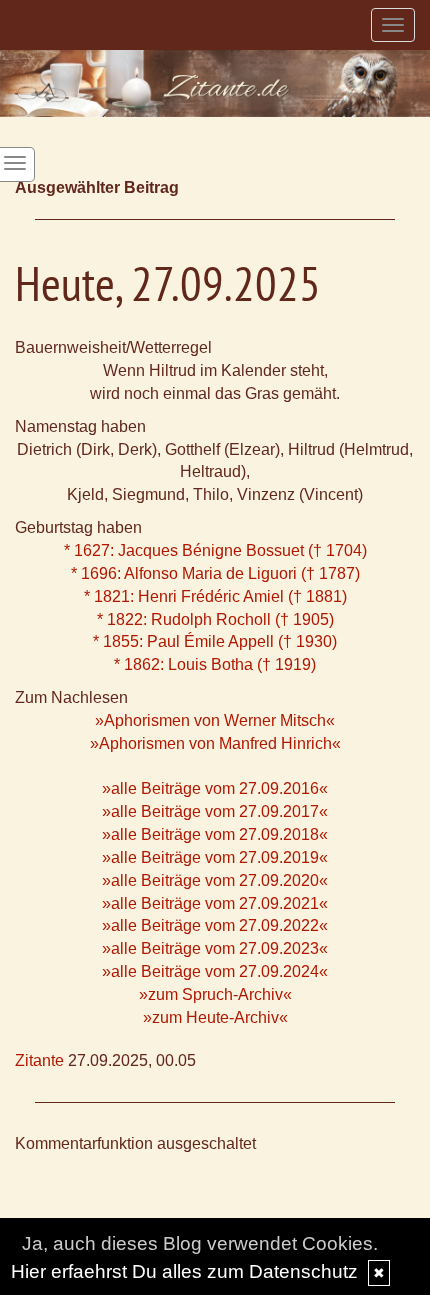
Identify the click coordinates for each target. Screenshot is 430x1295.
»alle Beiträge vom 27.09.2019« (215, 857)
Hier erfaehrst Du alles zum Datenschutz (184, 1271)
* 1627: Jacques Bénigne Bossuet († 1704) (215, 550)
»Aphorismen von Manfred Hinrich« (215, 743)
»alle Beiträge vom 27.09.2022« (215, 925)
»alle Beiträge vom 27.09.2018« (215, 834)
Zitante (39, 1060)
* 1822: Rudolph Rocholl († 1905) (215, 619)
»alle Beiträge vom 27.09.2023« (215, 948)
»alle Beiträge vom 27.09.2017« (215, 811)
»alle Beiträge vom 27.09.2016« (215, 788)
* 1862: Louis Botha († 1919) (215, 664)
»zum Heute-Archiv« (215, 1017)
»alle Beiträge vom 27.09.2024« (215, 971)
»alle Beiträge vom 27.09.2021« (215, 903)
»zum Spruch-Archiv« (215, 994)
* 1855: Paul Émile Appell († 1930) (215, 641)
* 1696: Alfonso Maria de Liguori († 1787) (215, 573)
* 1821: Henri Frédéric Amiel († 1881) (215, 596)
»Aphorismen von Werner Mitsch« (215, 720)
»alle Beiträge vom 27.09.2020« (215, 880)
